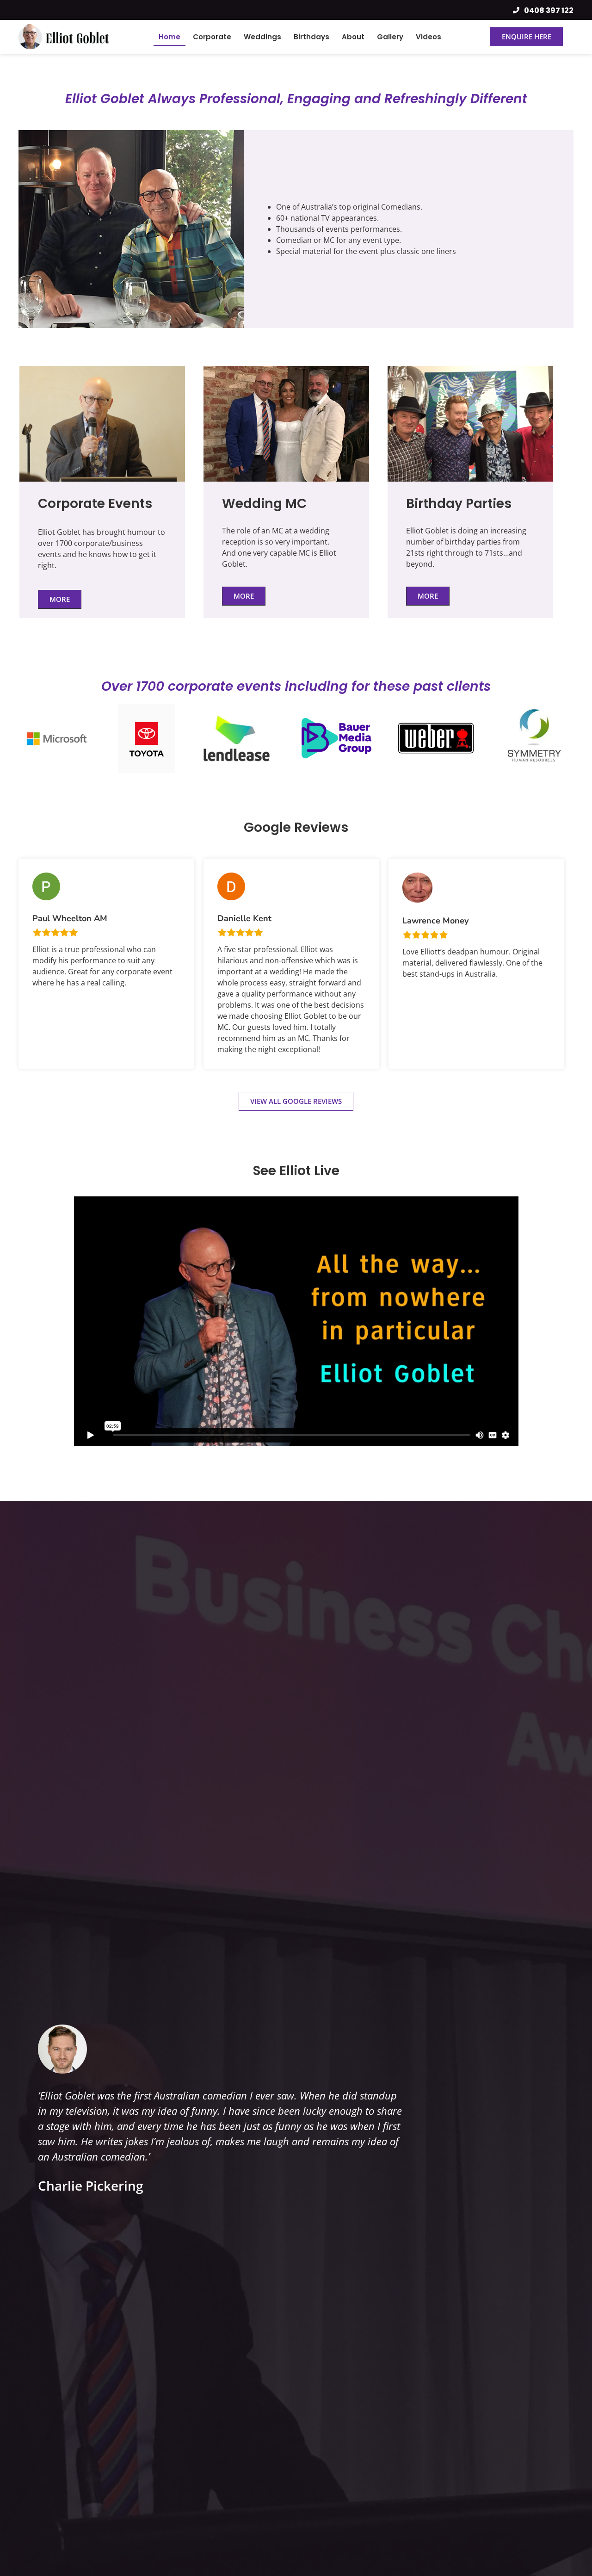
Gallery (390, 37)
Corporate (212, 37)
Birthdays (311, 37)
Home (170, 37)
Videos (429, 37)
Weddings (262, 37)
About (353, 37)
